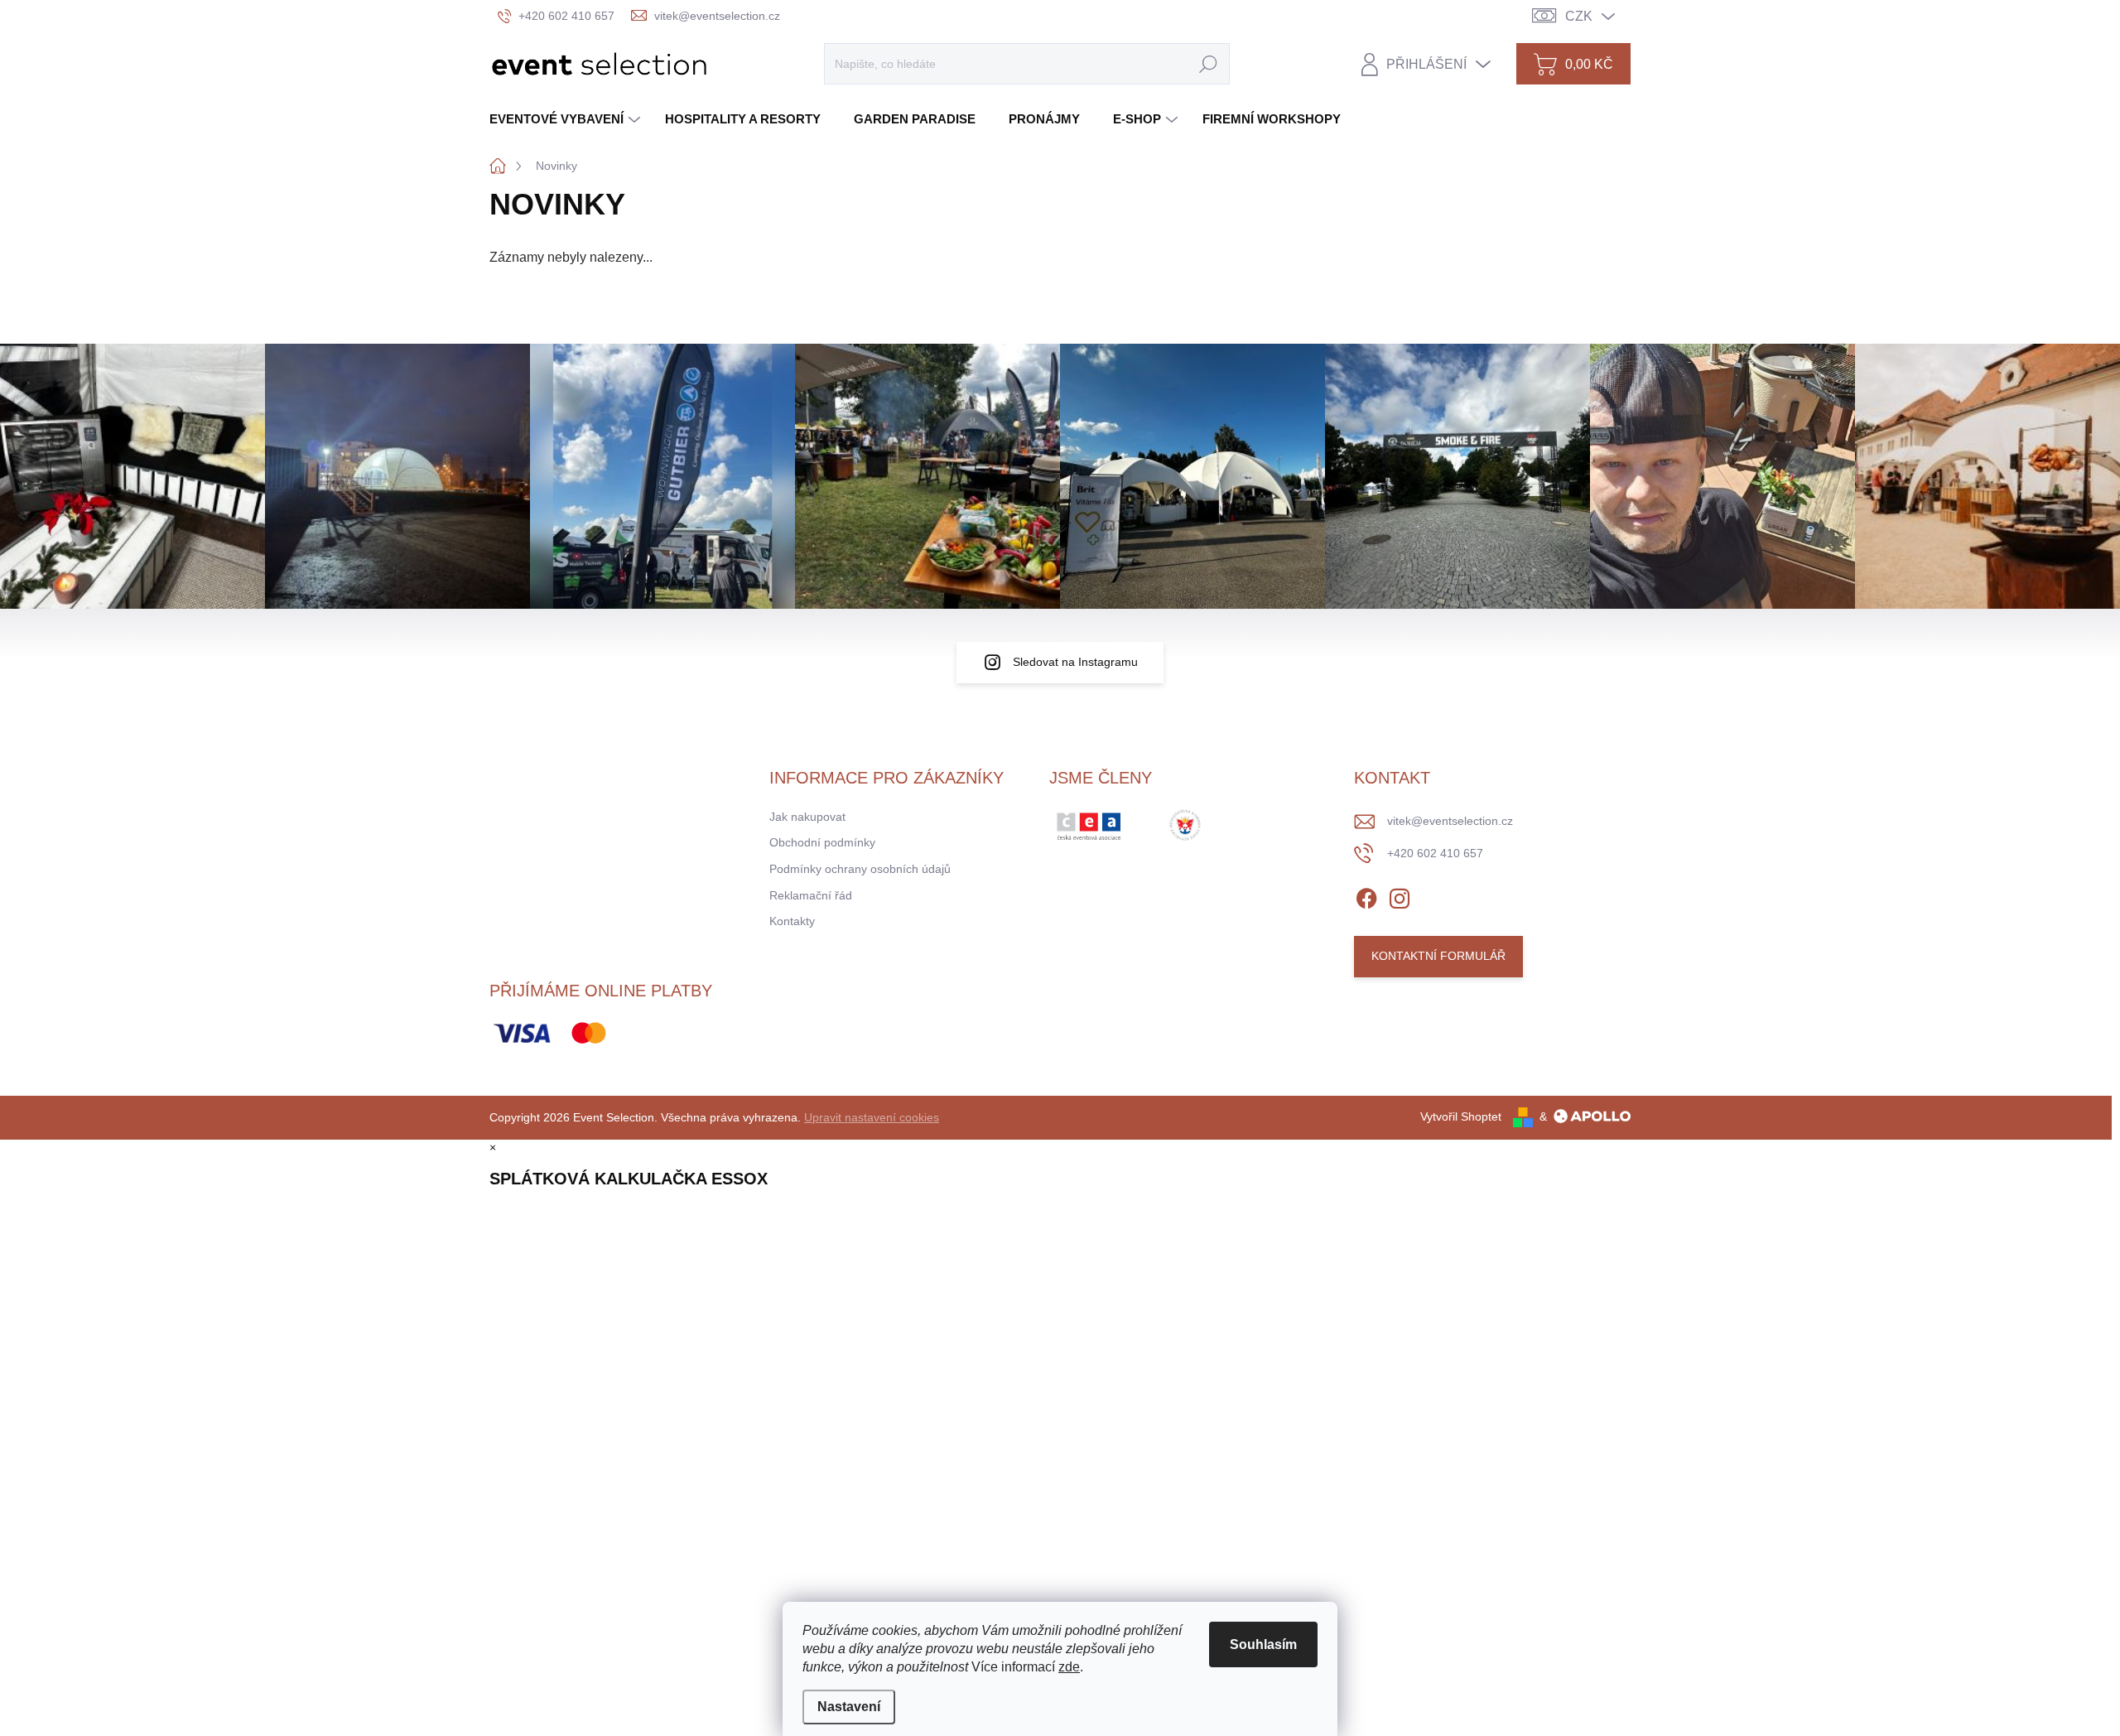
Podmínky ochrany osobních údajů (860, 869)
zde (1069, 1667)
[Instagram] (1400, 895)
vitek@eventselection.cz (1450, 821)
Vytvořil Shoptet (1461, 1116)
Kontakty (792, 921)
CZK (1579, 16)
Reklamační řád (811, 895)
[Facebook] (1366, 895)
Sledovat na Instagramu (1075, 662)
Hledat (1208, 64)
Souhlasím (1263, 1644)
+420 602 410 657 (1435, 853)
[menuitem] (567, 119)
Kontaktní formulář (1438, 956)
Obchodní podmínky (822, 842)
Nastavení (849, 1707)
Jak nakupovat (807, 817)
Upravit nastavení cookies (872, 1117)
